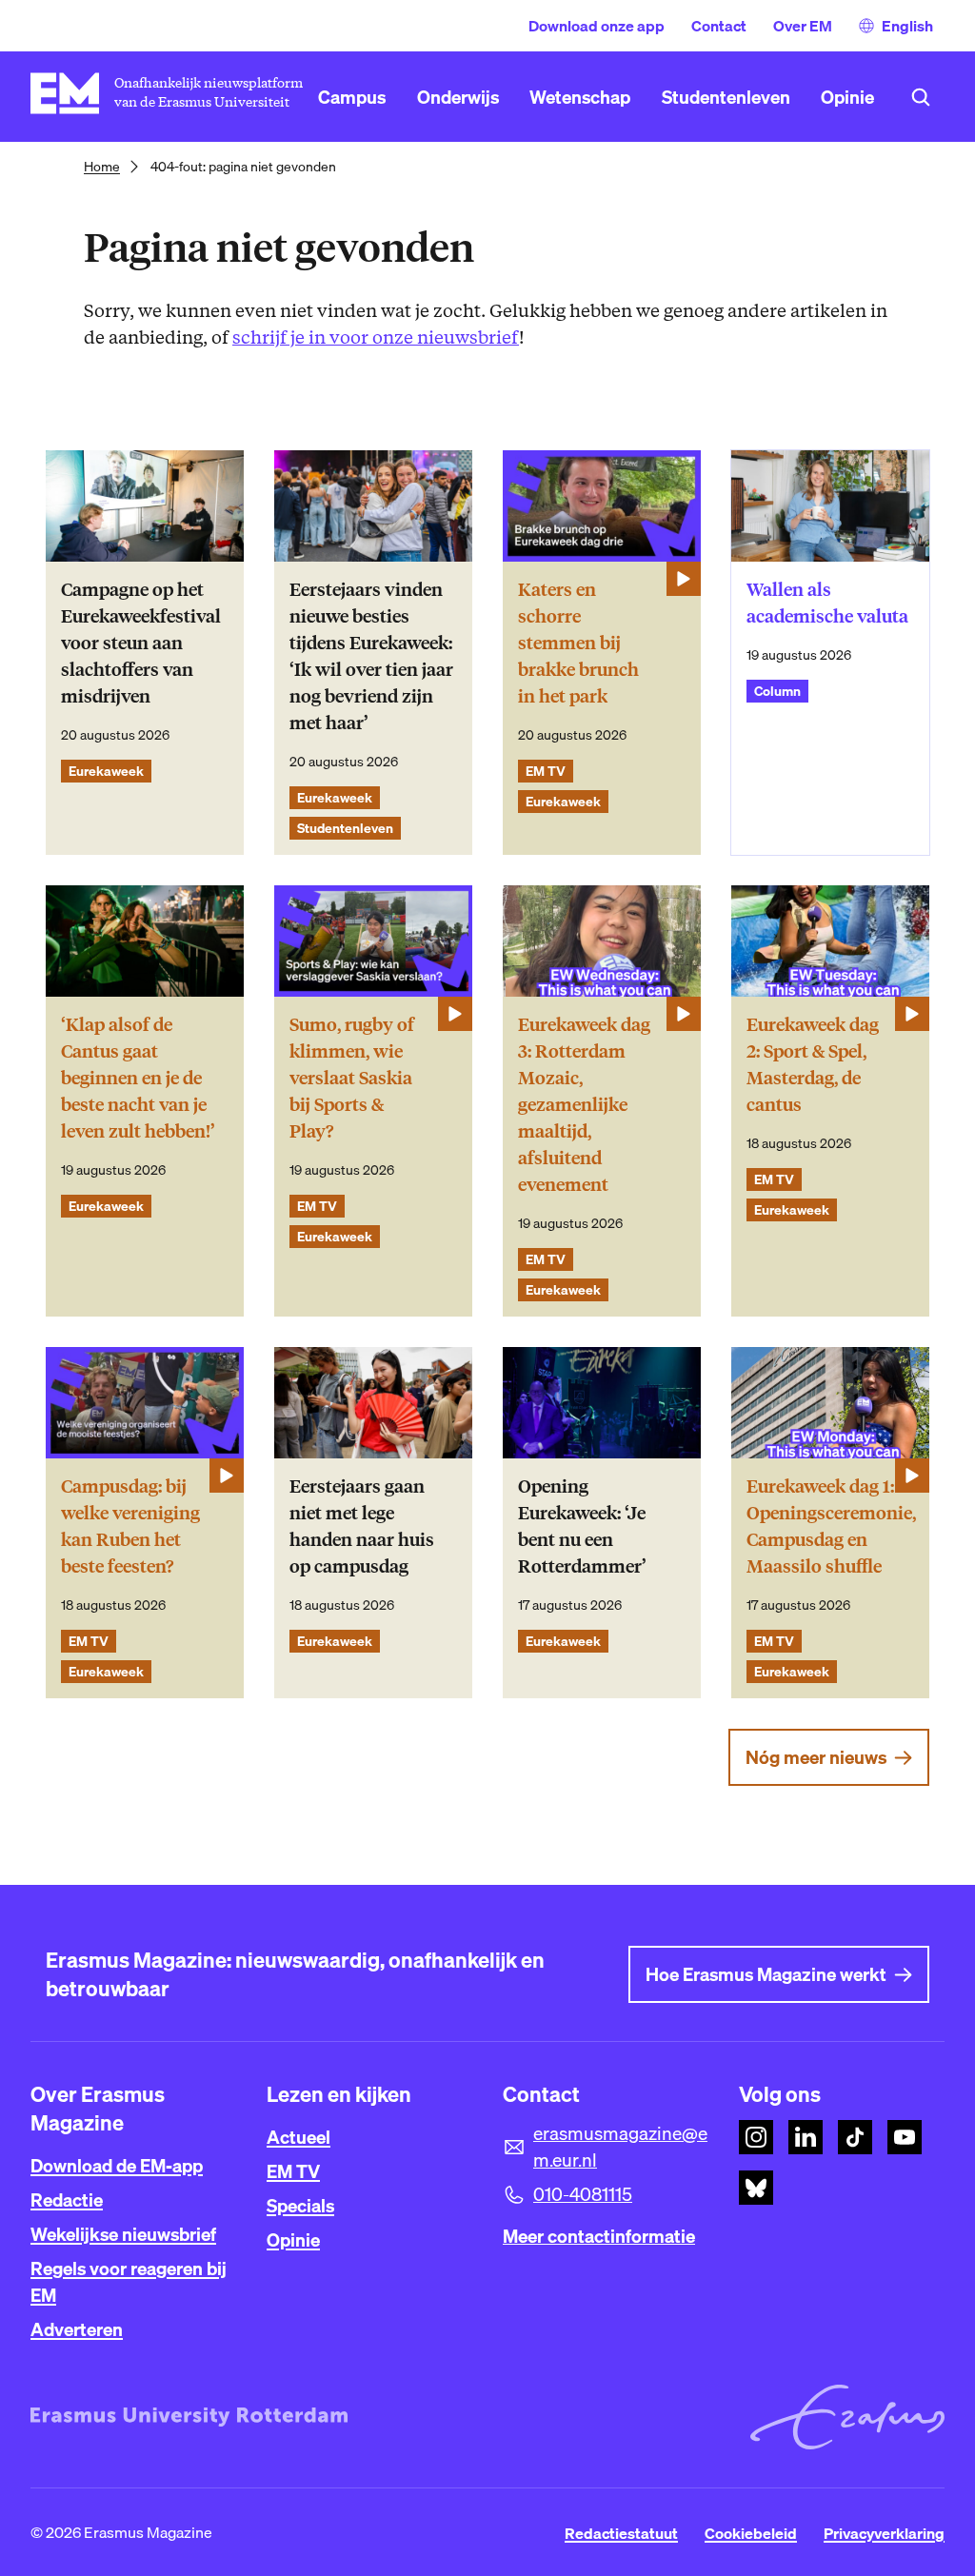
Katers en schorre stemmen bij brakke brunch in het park (578, 643)
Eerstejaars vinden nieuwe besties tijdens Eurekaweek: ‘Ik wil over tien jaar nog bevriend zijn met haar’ (371, 656)
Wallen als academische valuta (827, 603)
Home (102, 167)
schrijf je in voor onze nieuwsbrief (376, 337)
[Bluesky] (756, 2188)
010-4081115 (583, 2194)
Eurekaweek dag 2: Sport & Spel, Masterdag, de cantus (813, 1065)
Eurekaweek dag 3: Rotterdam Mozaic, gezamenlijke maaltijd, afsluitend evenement (584, 1105)
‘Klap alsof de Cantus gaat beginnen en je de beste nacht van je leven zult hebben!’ (138, 1078)
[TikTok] (855, 2137)
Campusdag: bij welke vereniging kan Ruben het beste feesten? (130, 1526)
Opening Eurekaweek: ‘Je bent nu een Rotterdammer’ (582, 1526)
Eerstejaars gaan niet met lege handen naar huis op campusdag (362, 1526)
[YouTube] (905, 2137)
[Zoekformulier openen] (921, 97)
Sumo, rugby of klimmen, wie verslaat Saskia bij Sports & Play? (352, 1078)
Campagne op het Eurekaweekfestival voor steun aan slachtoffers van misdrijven (141, 643)
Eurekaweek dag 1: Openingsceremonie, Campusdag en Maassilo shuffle (831, 1526)
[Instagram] (756, 2137)
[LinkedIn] (806, 2137)
